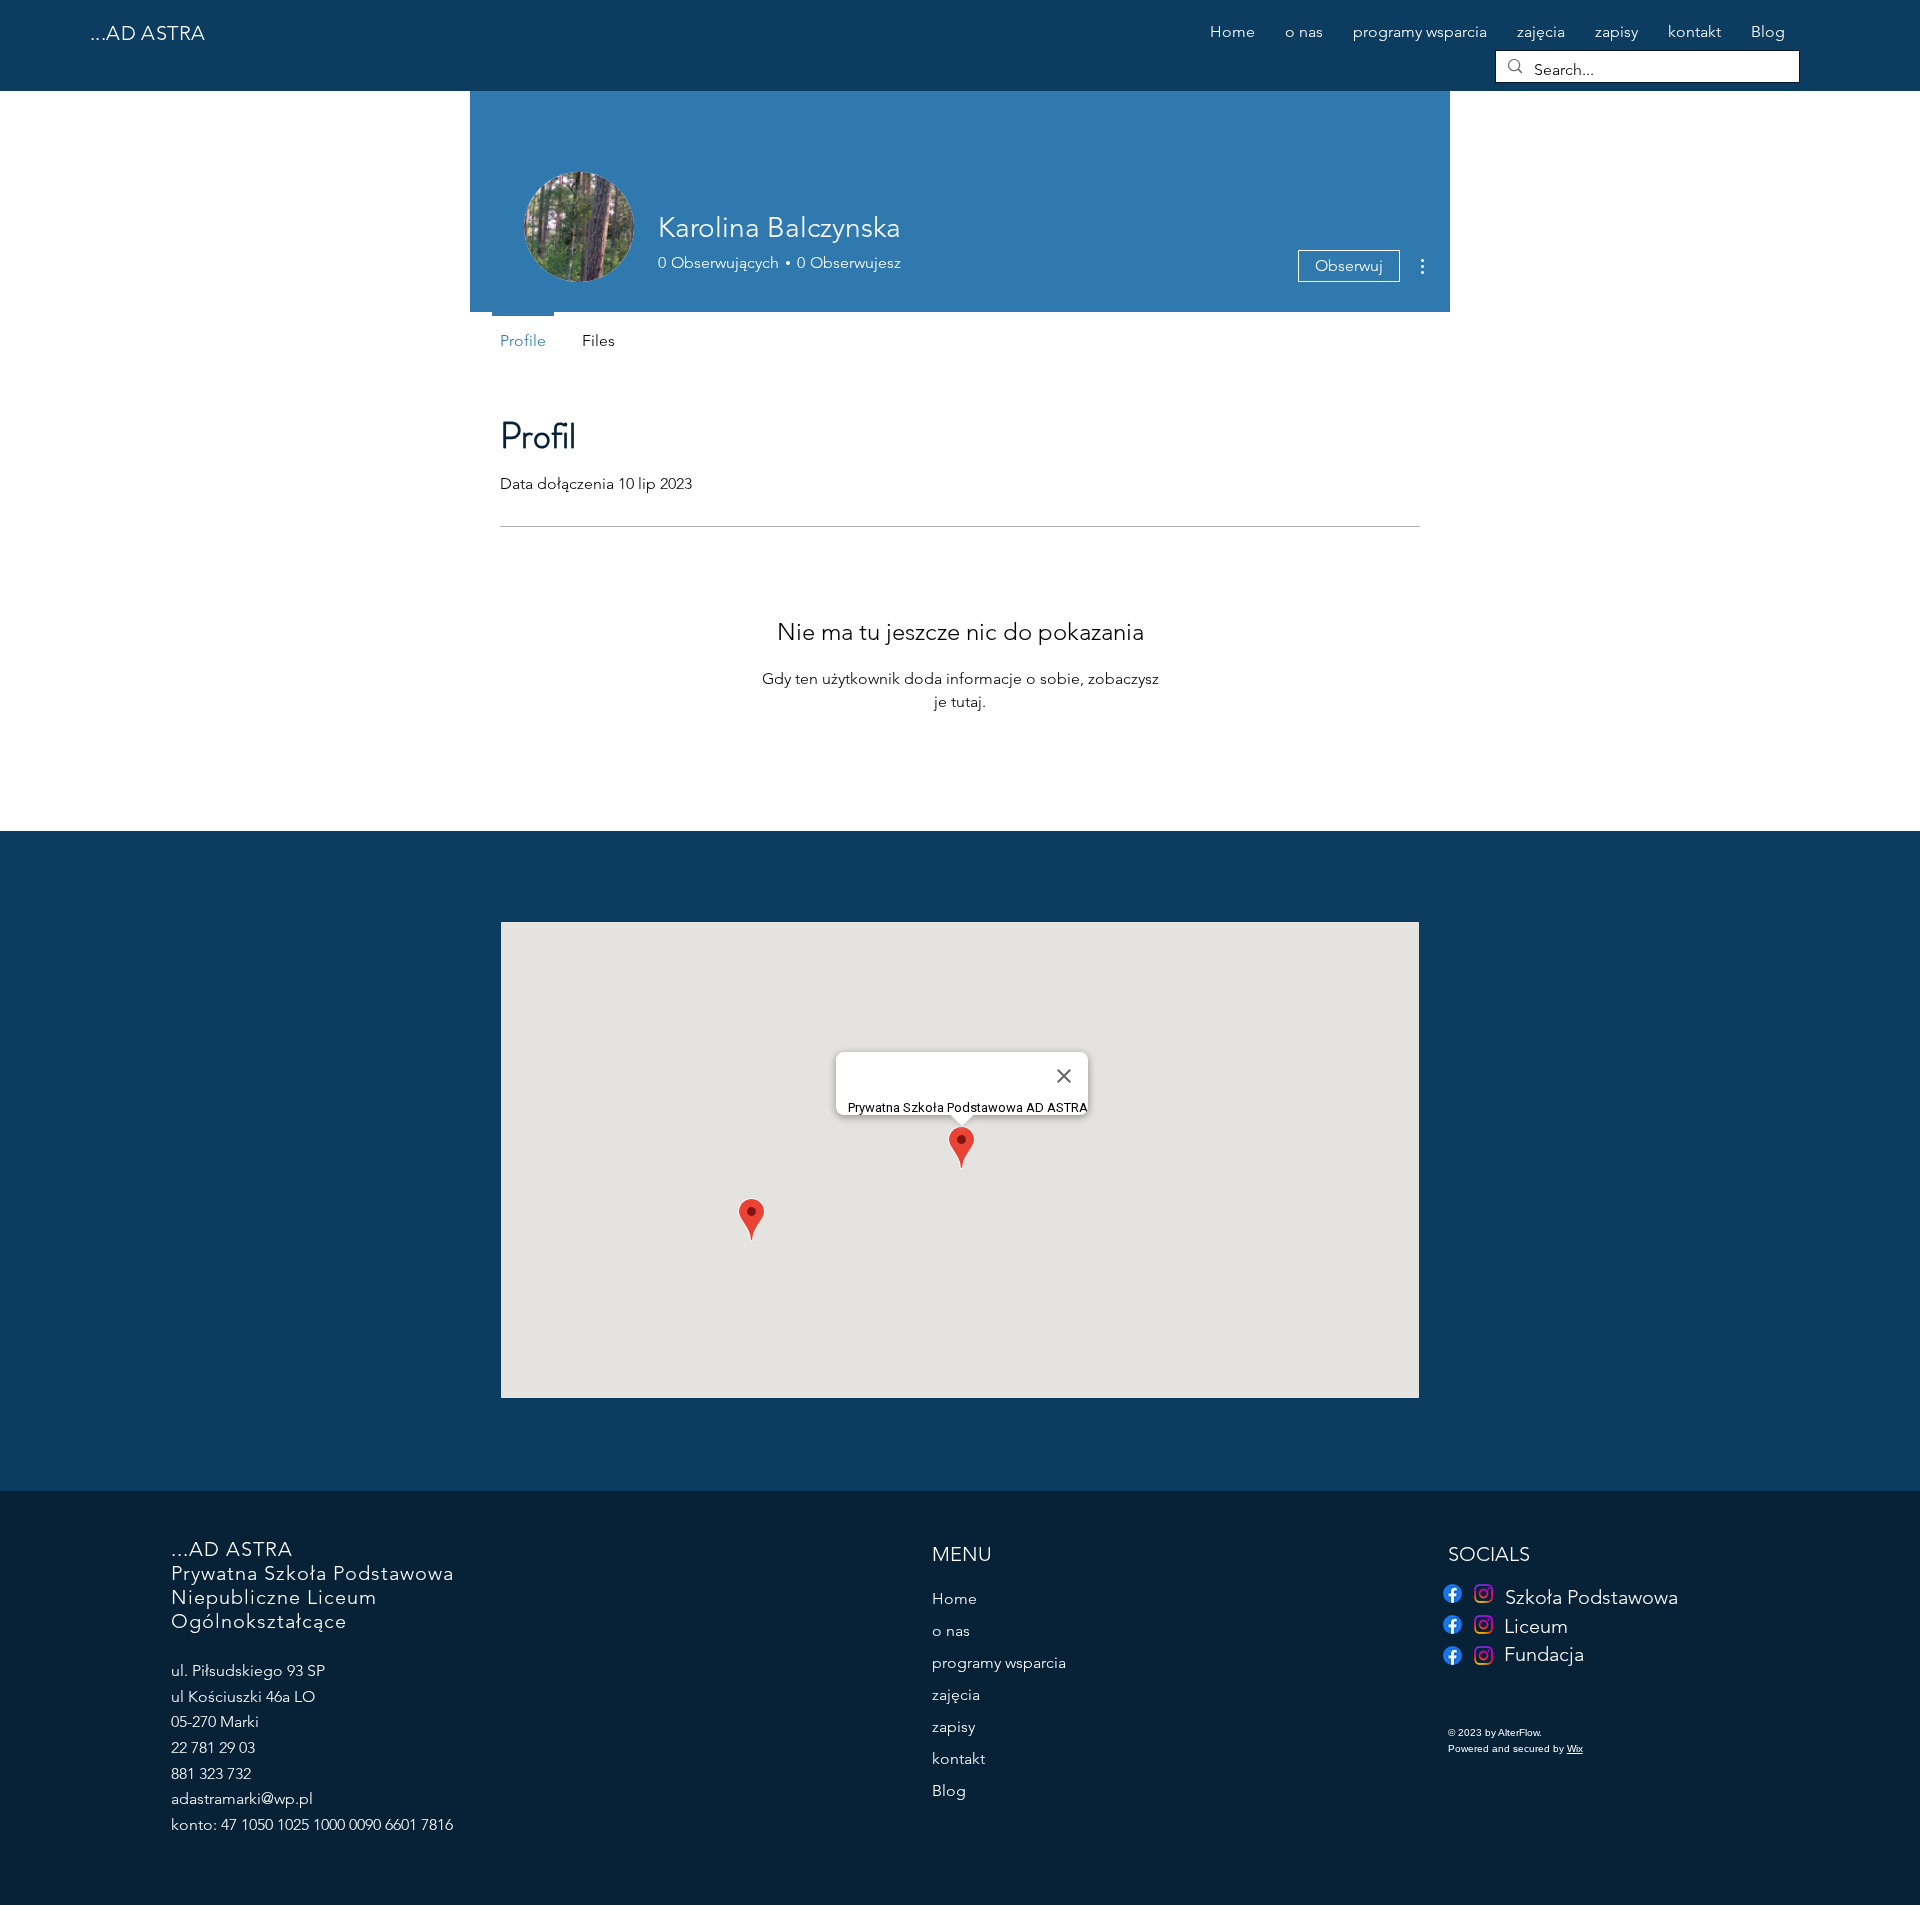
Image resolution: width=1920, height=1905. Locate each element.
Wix (1575, 1748)
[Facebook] (1452, 1655)
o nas (951, 1630)
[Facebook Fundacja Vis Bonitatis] (1452, 1593)
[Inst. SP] (1483, 1593)
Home (954, 1598)
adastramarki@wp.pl (242, 1798)
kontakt (958, 1758)
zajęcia (956, 1694)
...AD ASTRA (147, 33)
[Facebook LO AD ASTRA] (1452, 1624)
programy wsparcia (999, 1662)
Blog (949, 1790)
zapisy (953, 1726)
